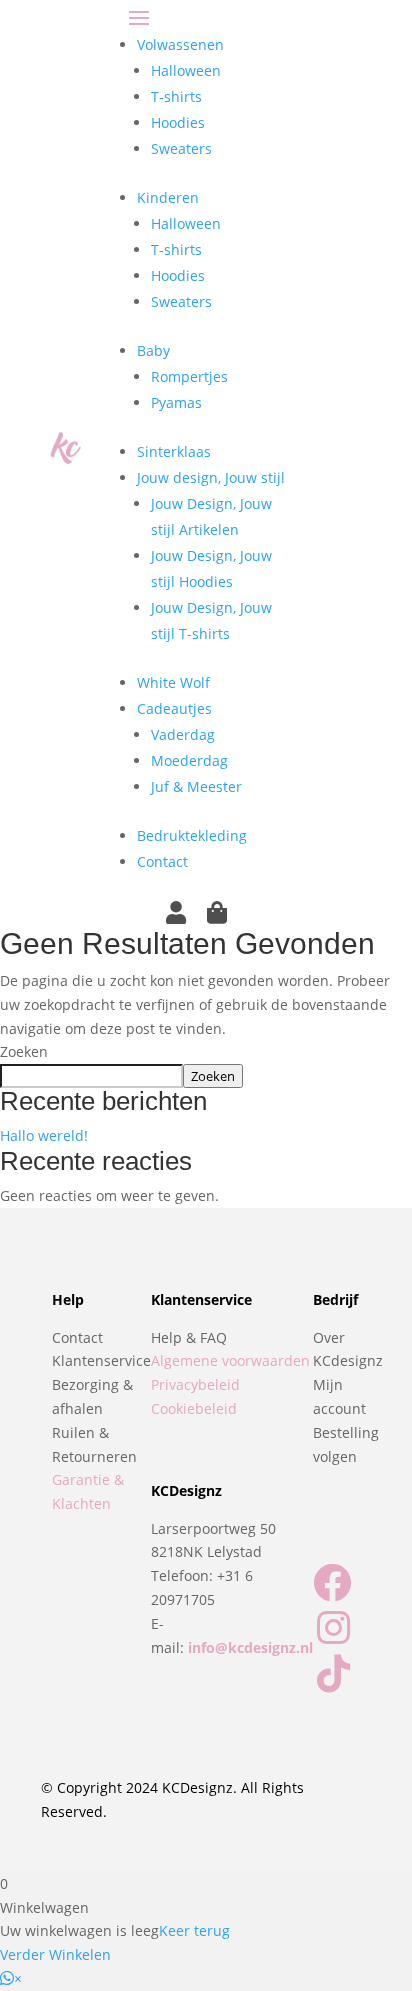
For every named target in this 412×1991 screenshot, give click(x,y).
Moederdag (189, 760)
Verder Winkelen (55, 1954)
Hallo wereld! (44, 1135)
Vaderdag (183, 734)
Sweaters (181, 148)
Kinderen (168, 197)
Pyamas (176, 402)
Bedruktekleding (192, 835)
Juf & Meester (196, 786)
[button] (11, 1978)
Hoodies (178, 122)
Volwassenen (180, 44)
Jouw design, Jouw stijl (211, 477)
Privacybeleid (195, 1384)
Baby (153, 350)
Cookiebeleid (194, 1408)
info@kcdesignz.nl (250, 1647)
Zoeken (24, 1051)
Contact (162, 861)
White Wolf (173, 682)
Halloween (186, 70)
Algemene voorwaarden (230, 1360)
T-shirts (176, 96)
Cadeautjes (174, 708)
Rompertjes (189, 376)
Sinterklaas (174, 451)
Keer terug (194, 1930)
